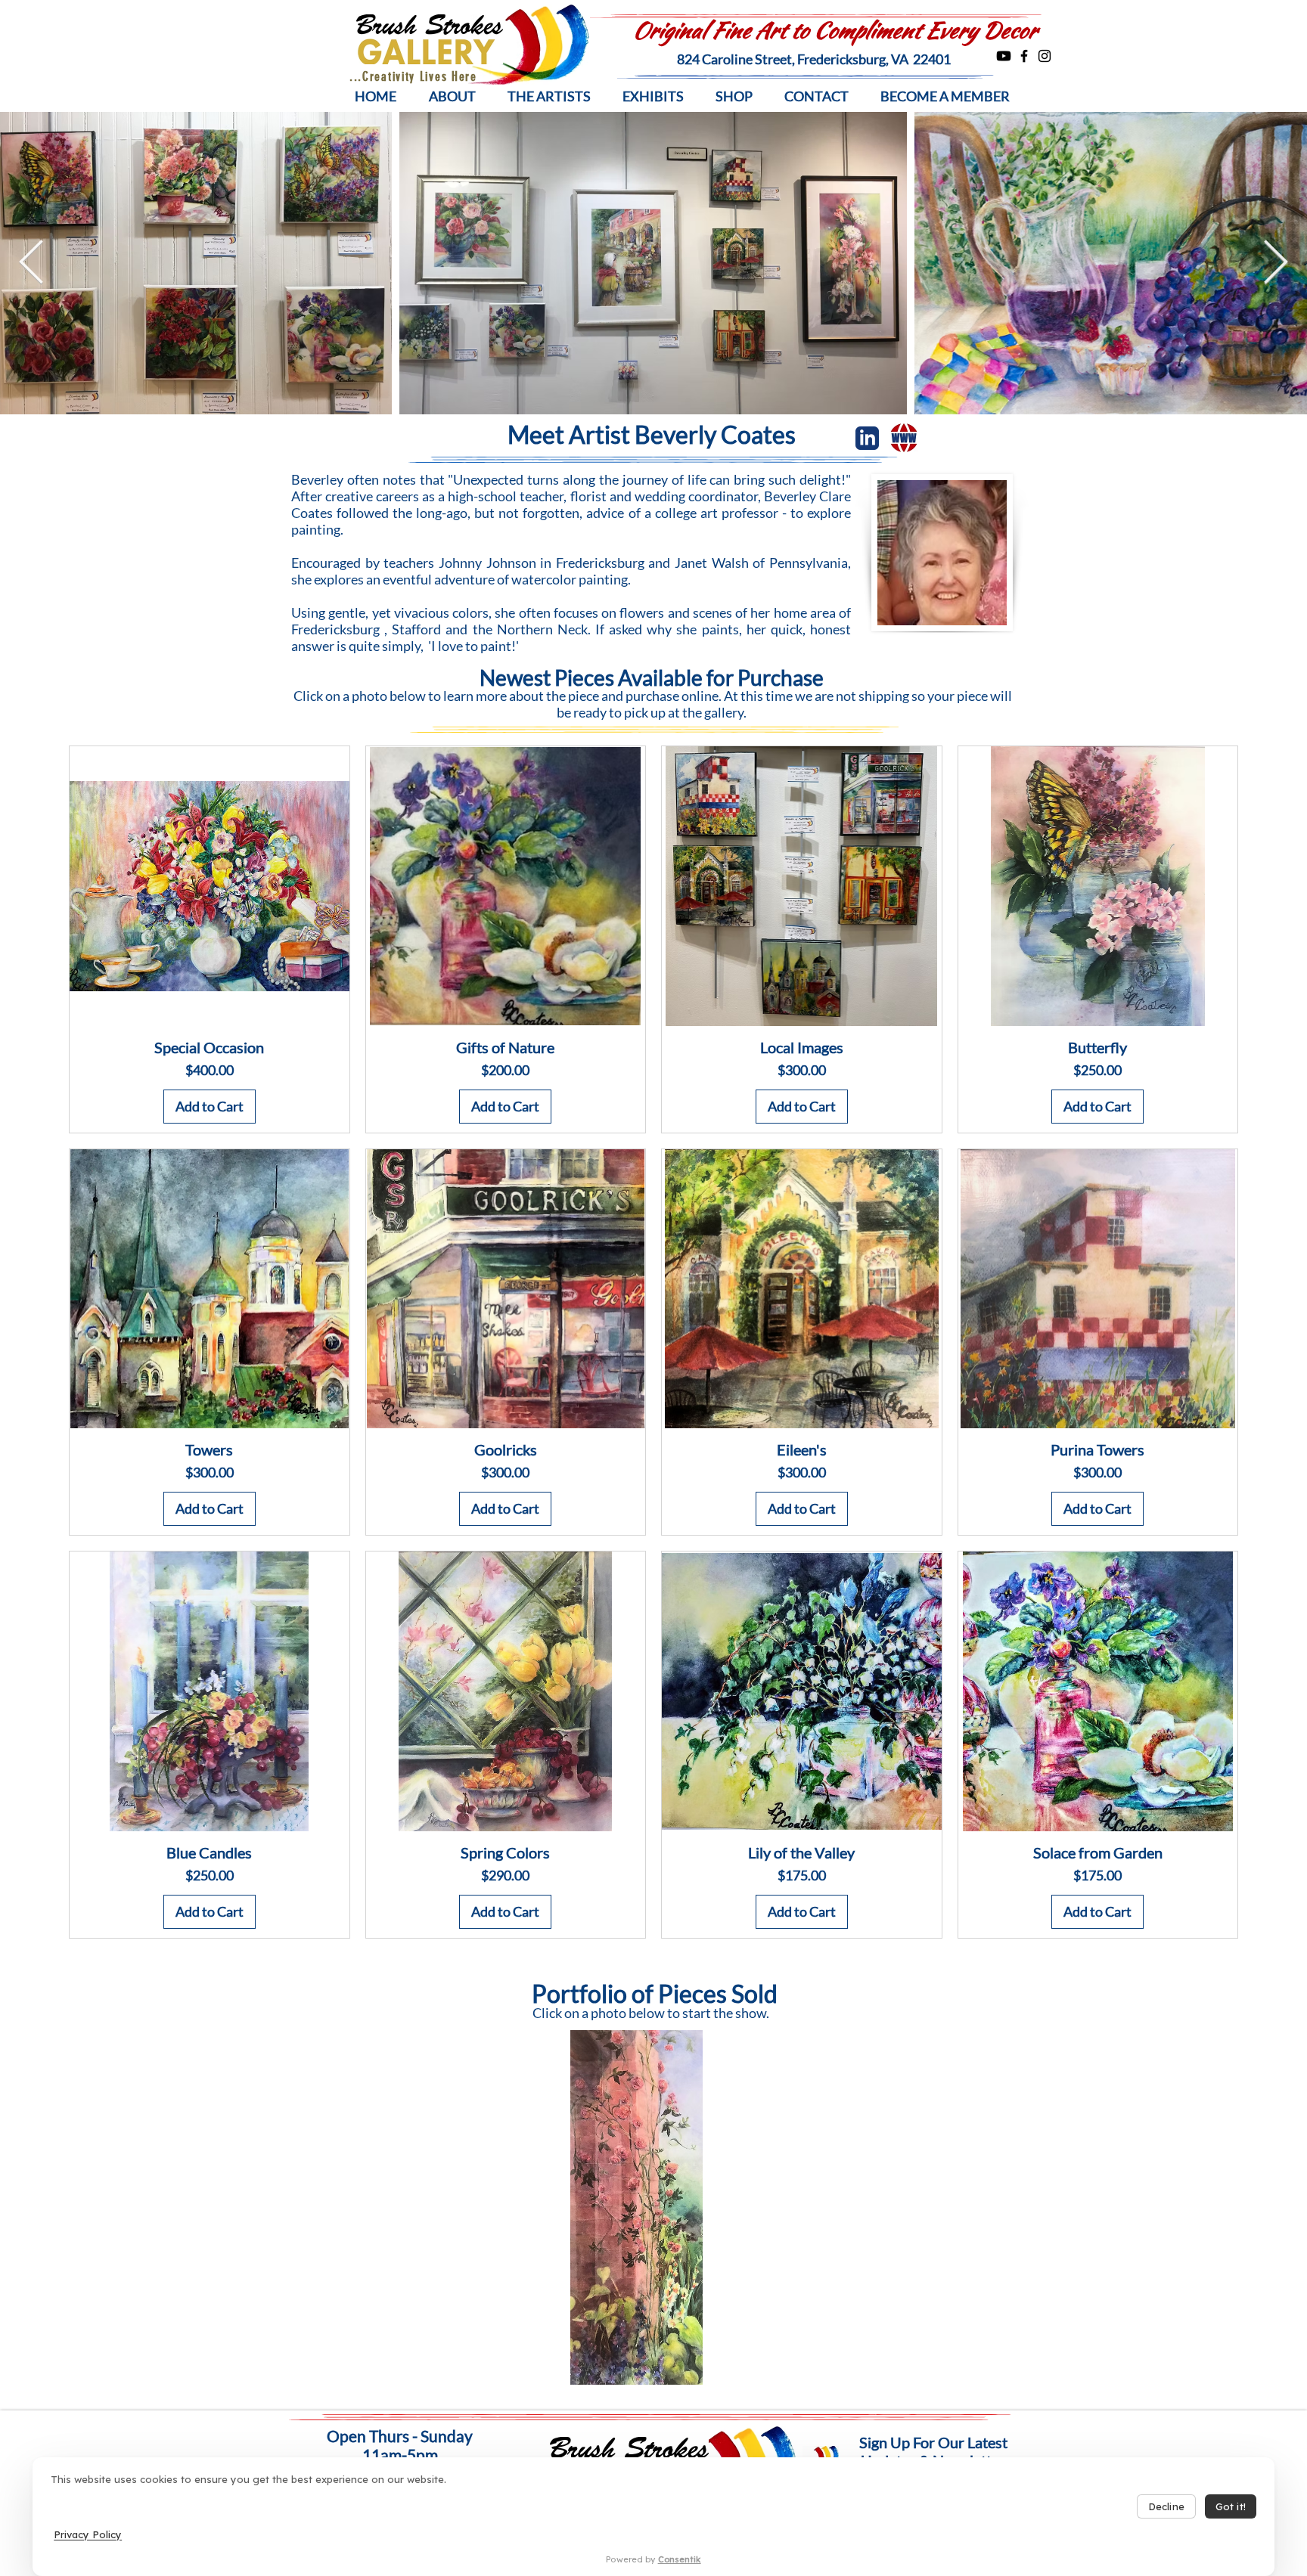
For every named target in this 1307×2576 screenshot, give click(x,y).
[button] (452, 96)
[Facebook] (1024, 56)
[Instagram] (1045, 56)
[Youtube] (1004, 56)
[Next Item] (1276, 263)
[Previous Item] (31, 263)
